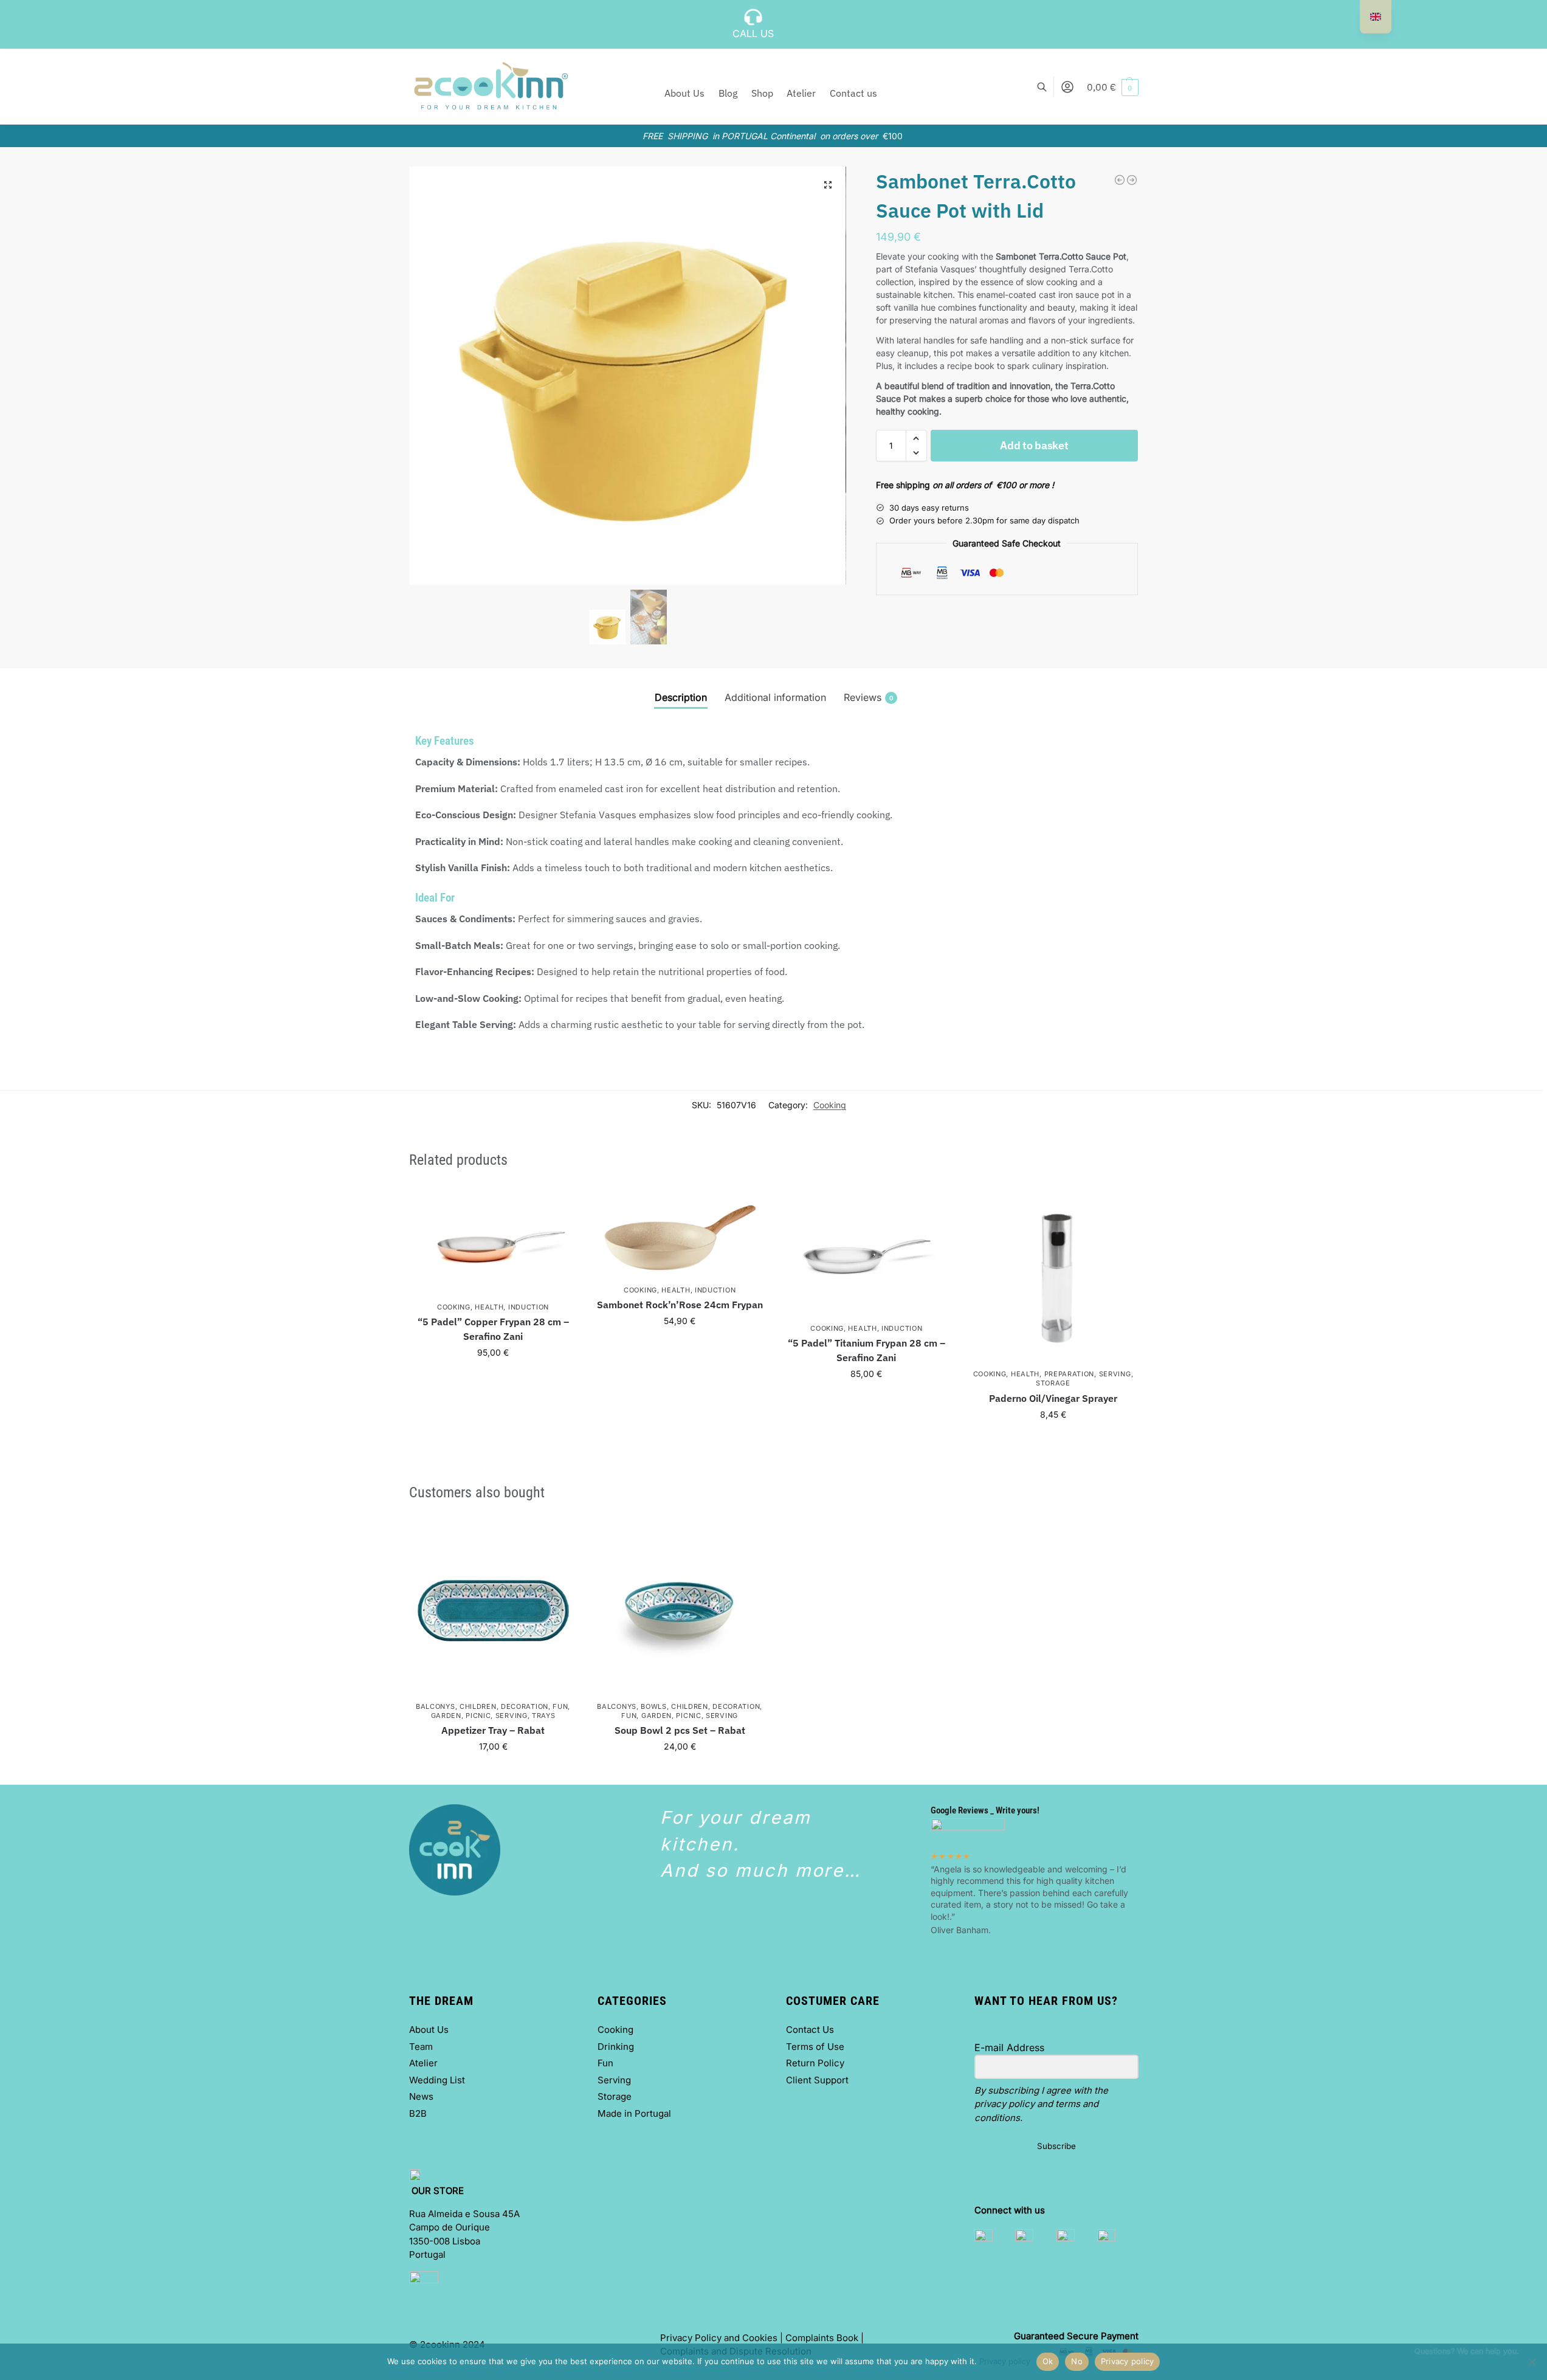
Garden (446, 1716)
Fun (560, 1706)
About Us (429, 2030)
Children (478, 1706)
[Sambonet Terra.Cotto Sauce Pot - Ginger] (1132, 180)
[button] (1113, 87)
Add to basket (1034, 445)
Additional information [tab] (775, 697)
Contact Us (810, 2030)
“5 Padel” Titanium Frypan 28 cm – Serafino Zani (867, 1350)
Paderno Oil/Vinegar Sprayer (1053, 1398)
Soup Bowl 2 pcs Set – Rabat (680, 1730)
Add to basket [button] (493, 1378)
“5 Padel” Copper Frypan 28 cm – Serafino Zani (493, 1329)
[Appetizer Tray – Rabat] (493, 1611)
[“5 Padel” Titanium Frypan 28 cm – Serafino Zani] (867, 1255)
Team (421, 2047)
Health (489, 1307)
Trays (544, 1716)
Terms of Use (815, 2047)
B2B (418, 2113)
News (421, 2096)
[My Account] (1067, 87)
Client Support (817, 2080)
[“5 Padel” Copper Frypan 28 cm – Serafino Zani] (493, 1245)
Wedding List (437, 2080)
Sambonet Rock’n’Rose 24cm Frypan (680, 1305)
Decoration (525, 1706)
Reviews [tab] (868, 697)
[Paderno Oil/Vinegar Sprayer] (1053, 1278)
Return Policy (815, 2063)
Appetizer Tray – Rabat (493, 1730)
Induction (529, 1307)
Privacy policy (1005, 2361)
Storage (1053, 1383)
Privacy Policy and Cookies (719, 2338)
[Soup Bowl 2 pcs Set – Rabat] (680, 1611)
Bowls (654, 1706)
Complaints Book (822, 2338)
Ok (1048, 2361)
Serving (1115, 1374)
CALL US (753, 33)
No (1077, 2361)
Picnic (478, 1716)
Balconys (436, 1706)
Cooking (830, 1105)
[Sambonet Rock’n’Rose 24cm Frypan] (1120, 180)
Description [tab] (681, 697)
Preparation (1070, 1374)
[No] (1532, 2362)
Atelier (423, 2063)
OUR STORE (439, 2191)
